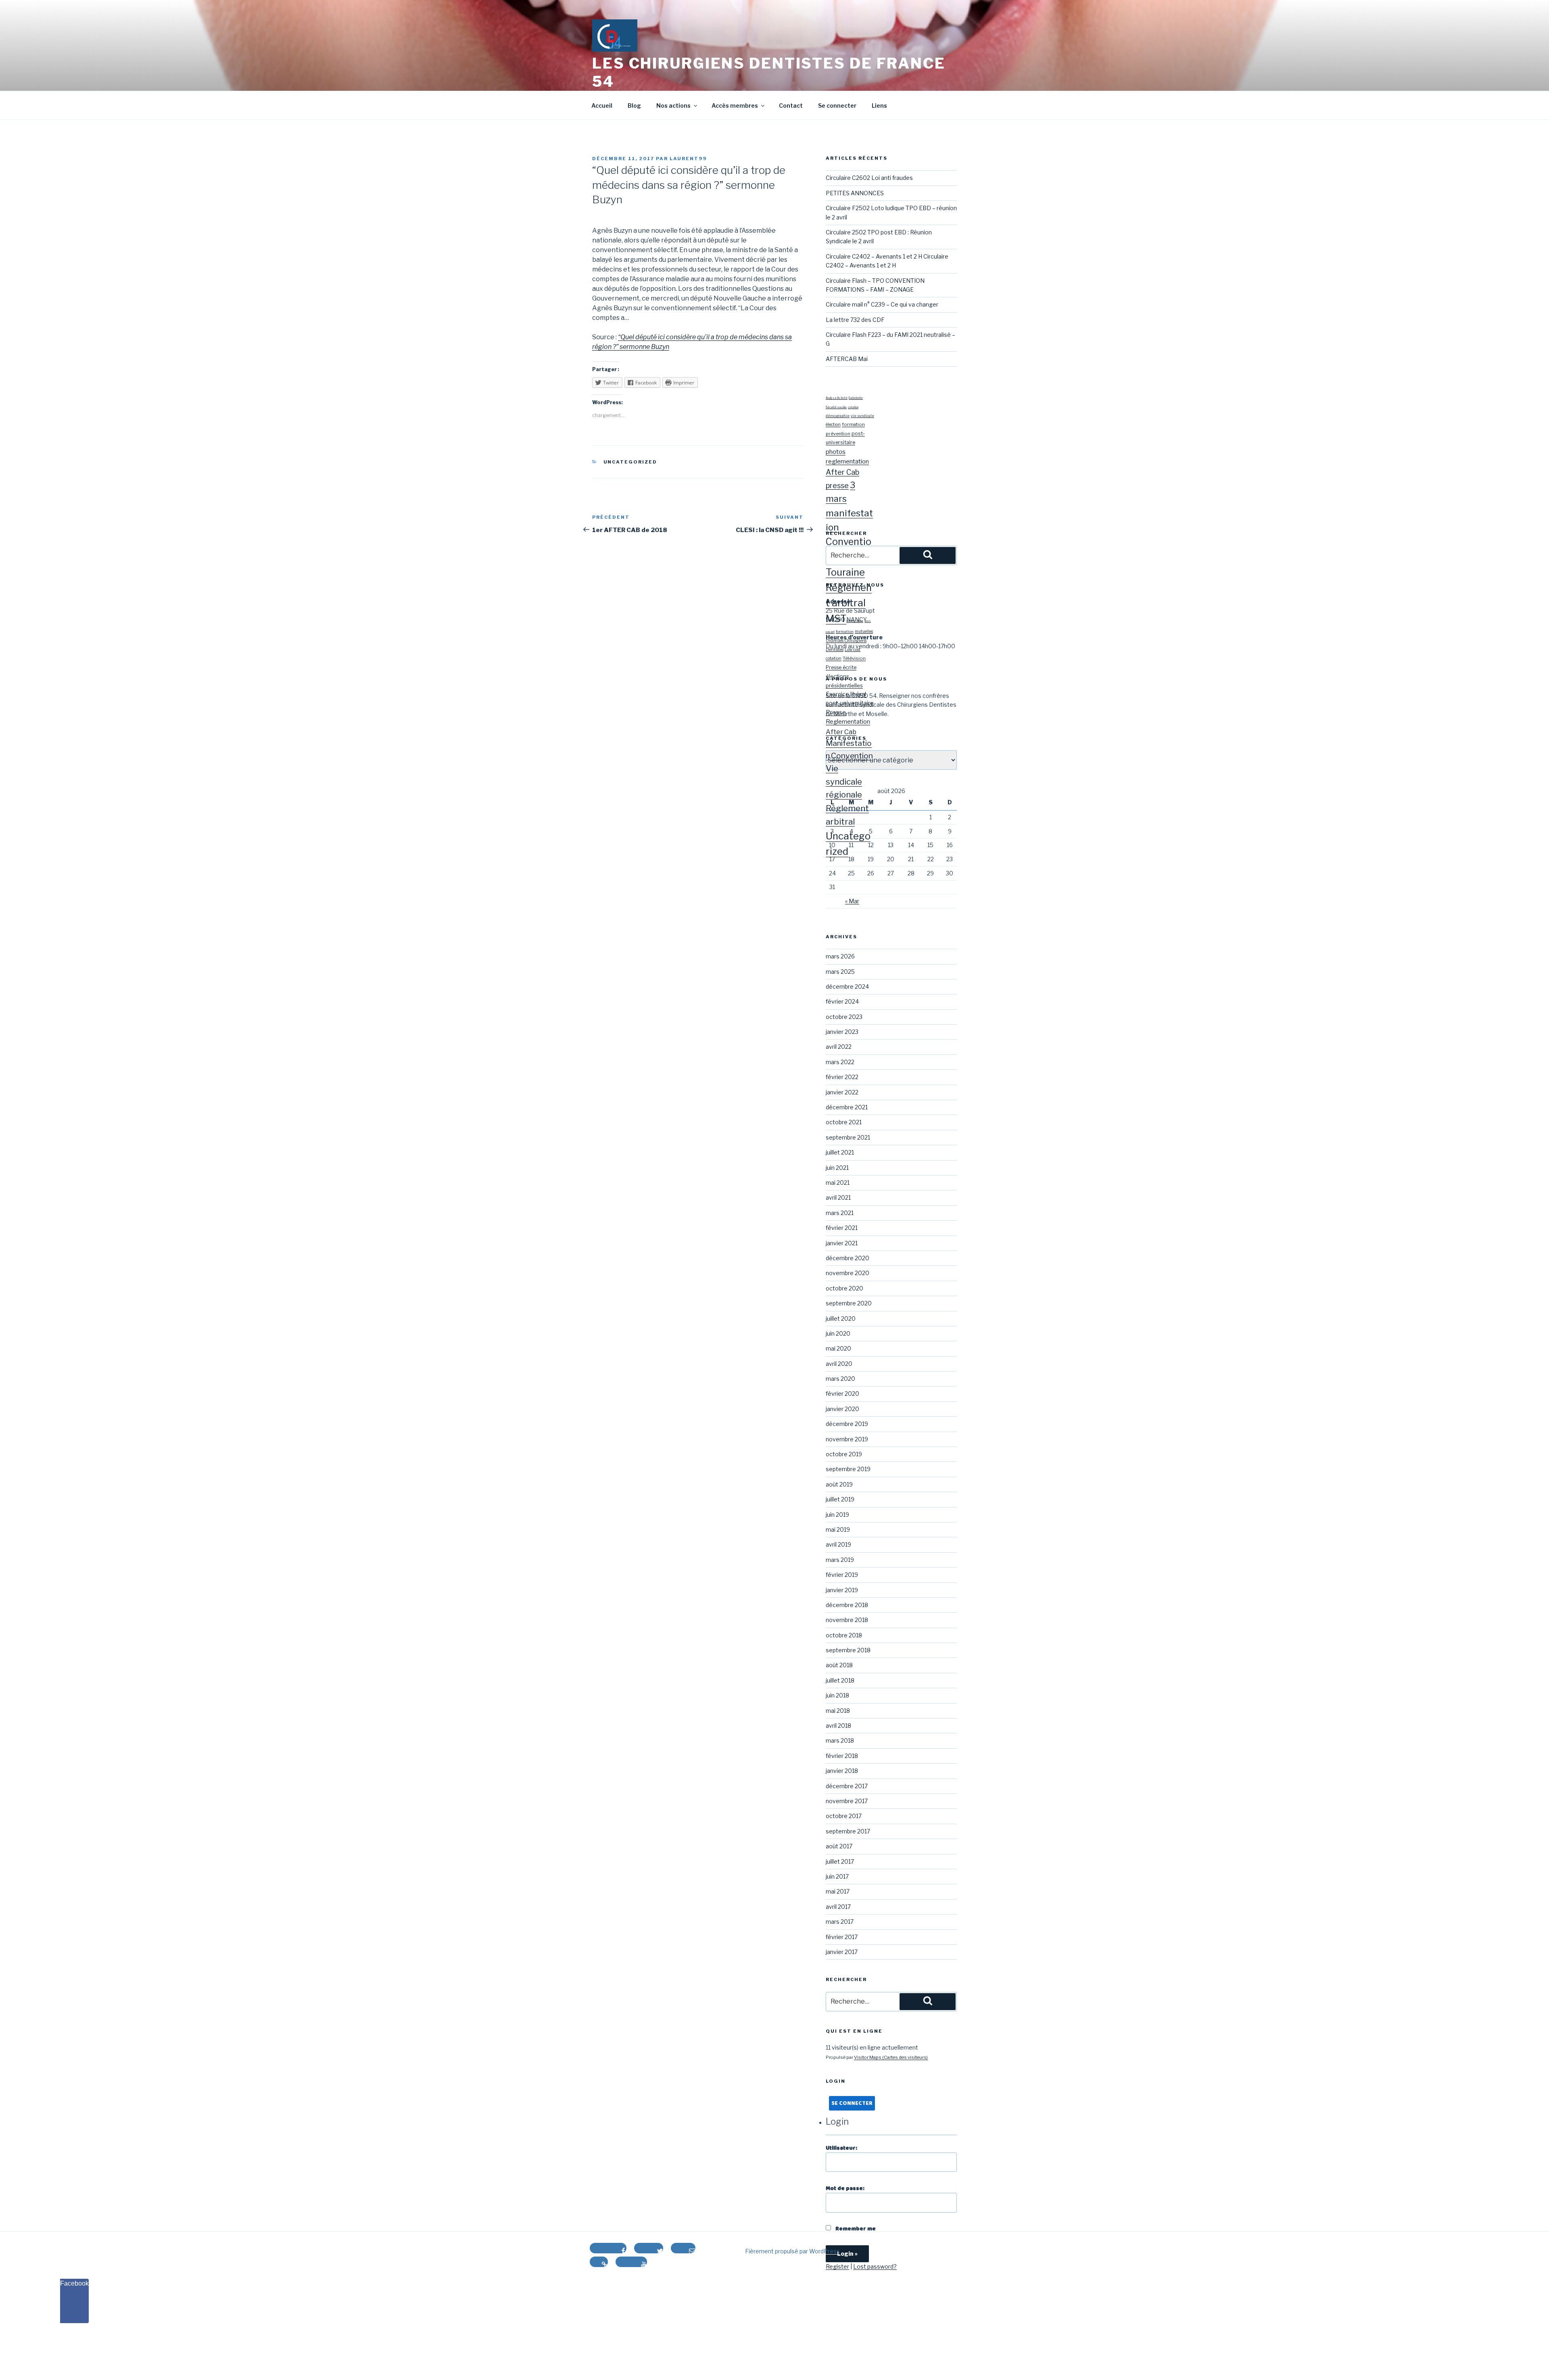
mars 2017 (840, 1922)
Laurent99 (688, 159)
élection (833, 425)
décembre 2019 (847, 1424)
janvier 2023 (842, 1032)
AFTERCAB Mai (847, 359)
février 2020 (842, 1394)
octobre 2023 (844, 1017)
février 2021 (842, 1228)
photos (836, 452)
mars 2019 (840, 1560)
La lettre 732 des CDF (855, 320)
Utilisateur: (841, 2148)
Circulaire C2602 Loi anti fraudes (869, 178)
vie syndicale (862, 416)
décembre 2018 (847, 1605)
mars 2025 (840, 972)
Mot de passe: (845, 2188)
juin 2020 (838, 1333)
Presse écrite (841, 667)
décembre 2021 (847, 1107)
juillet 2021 (840, 1152)
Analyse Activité (837, 398)
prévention (838, 434)
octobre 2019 (844, 1454)
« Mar (852, 901)
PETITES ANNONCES (855, 193)
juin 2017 (837, 1876)
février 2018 (842, 1756)
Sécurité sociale (836, 407)
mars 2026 (840, 956)
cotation (853, 407)
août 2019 (839, 1484)
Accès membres (735, 105)
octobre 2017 (844, 1816)
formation (853, 424)
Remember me (855, 2229)
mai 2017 (838, 1891)
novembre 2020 (848, 1273)
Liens (879, 105)
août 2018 (839, 1665)
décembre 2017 (847, 1786)
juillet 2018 (840, 1680)
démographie (838, 416)
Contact (791, 105)
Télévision (854, 658)
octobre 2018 (844, 1635)
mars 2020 (840, 1379)
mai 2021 (838, 1183)
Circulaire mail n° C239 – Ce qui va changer (882, 304)
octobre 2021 (844, 1122)
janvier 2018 (842, 1771)
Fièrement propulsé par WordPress (792, 2251)
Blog (634, 105)
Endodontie (856, 398)
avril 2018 (838, 1725)
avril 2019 (838, 1544)
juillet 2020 (841, 1318)
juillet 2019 (840, 1499)
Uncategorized (630, 462)
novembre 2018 (847, 1620)
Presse (836, 712)
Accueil (602, 105)
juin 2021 (837, 1168)
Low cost (853, 649)
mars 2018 (840, 1740)
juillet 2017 (840, 1861)
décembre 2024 (847, 986)
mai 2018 (838, 1711)
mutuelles (864, 631)
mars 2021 (840, 1213)
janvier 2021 (842, 1243)
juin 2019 (837, 1515)
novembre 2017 (847, 1801)
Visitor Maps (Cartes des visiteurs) (891, 2057)
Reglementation (848, 722)
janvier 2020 (842, 1409)
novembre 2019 (847, 1439)
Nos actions (673, 105)
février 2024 (842, 1001)
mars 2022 (840, 1062)
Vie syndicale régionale (844, 781)
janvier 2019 (842, 1590)
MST (836, 619)
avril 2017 (838, 1907)
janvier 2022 (842, 1092)
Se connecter (837, 105)
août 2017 (839, 1846)
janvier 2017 (842, 1952)
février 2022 (842, 1077)
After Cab (842, 472)
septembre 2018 (848, 1650)
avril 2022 (839, 1047)
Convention (852, 756)
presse (837, 485)
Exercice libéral (846, 694)
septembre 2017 (848, 1831)
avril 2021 (838, 1197)
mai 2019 (838, 1529)
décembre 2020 (848, 1258)
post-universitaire (850, 703)
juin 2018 (837, 1695)
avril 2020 (839, 1364)
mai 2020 (838, 1348)
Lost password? (875, 2266)
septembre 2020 (849, 1303)
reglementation (847, 461)
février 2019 (842, 1575)
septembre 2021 (848, 1137)
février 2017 (842, 1937)
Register (837, 2266)
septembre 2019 (848, 1469)
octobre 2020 (844, 1288)
